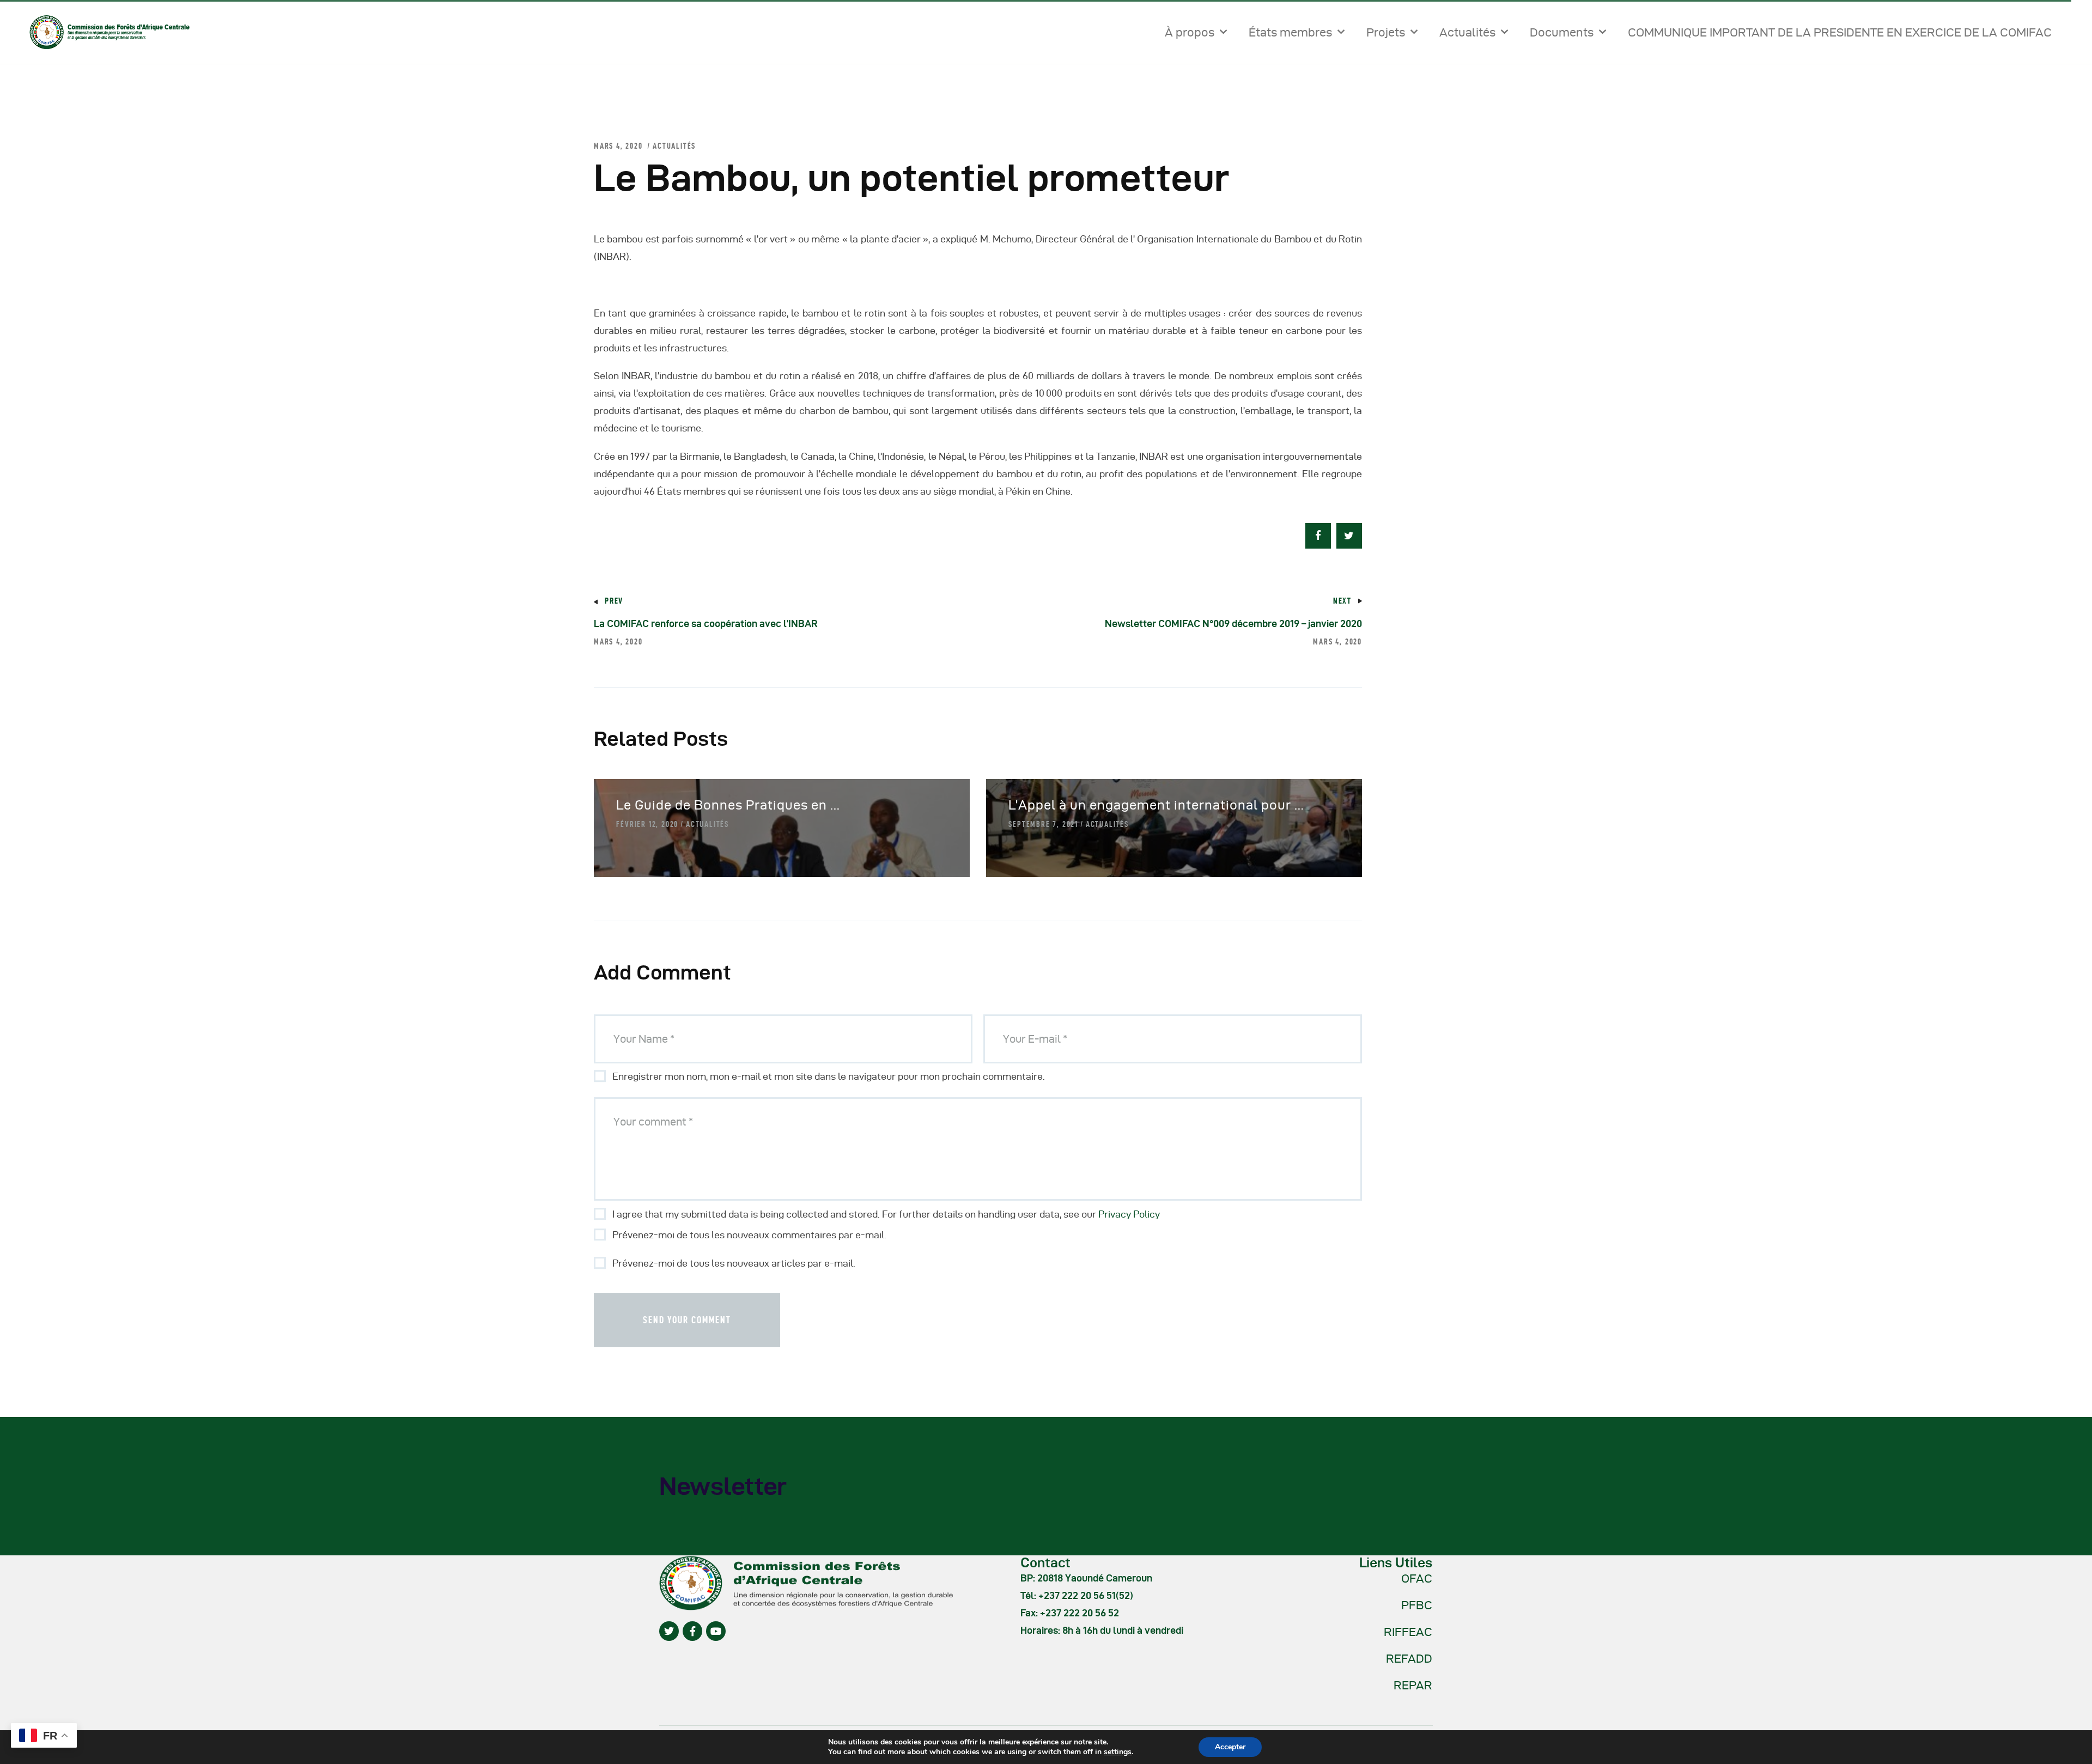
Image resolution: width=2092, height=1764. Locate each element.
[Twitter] (669, 1631)
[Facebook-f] (692, 1631)
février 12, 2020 (647, 824)
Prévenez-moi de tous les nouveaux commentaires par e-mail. (749, 1235)
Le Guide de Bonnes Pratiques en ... (728, 805)
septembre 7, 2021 (1043, 824)
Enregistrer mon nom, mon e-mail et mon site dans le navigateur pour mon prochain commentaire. (829, 1076)
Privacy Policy (1129, 1214)
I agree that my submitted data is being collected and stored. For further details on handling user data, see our (886, 1214)
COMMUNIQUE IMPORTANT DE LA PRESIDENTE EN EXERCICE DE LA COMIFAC (1840, 32)
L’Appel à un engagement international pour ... (1156, 805)
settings (1118, 1752)
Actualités (1467, 32)
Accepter (1230, 1747)
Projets (1386, 32)
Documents (1562, 32)
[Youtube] (716, 1631)
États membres (1290, 32)
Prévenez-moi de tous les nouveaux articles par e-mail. (734, 1263)
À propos (1190, 32)
